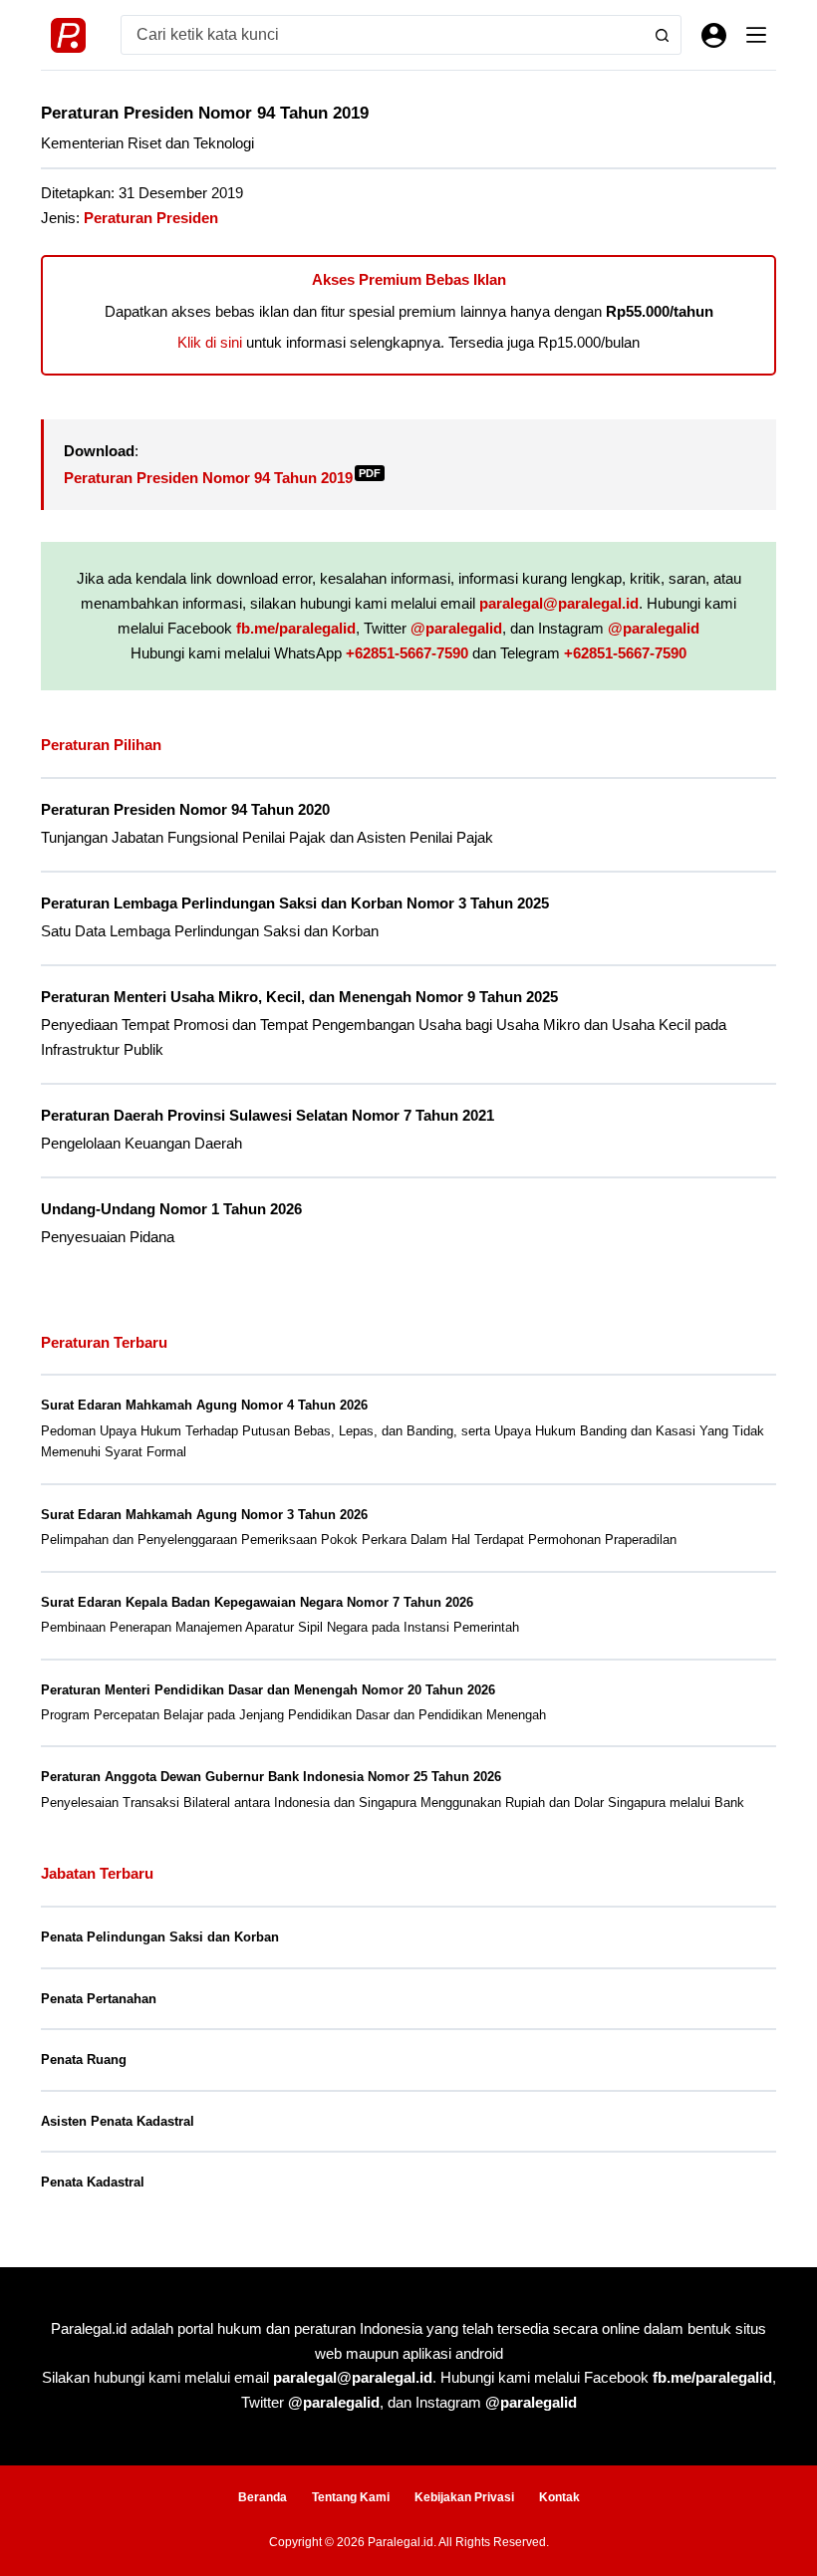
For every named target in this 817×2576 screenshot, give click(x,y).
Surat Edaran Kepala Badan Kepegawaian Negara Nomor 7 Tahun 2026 (257, 1602)
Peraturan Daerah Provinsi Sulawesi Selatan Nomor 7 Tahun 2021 (268, 1116)
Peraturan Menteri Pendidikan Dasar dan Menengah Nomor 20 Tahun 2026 (268, 1690)
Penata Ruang (84, 2060)
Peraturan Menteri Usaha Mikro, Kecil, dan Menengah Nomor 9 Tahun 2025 (299, 997)
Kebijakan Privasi (464, 2497)
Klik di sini (210, 342)
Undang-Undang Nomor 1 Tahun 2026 (171, 1209)
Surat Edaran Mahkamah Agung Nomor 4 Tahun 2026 (204, 1405)
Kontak (559, 2497)
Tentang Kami (351, 2497)
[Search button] (662, 35)
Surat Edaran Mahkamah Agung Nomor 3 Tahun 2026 (204, 1515)
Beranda (263, 2497)
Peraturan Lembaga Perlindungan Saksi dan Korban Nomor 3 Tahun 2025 (295, 903)
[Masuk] (714, 35)
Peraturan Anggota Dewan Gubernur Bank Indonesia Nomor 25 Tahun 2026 (271, 1777)
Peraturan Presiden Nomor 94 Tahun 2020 (185, 810)
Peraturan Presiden (151, 218)
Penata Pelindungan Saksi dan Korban (160, 1937)
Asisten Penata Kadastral (118, 2121)
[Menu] (756, 35)
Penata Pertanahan (99, 1999)
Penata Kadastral (93, 2182)
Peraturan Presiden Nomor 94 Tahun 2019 (222, 478)
